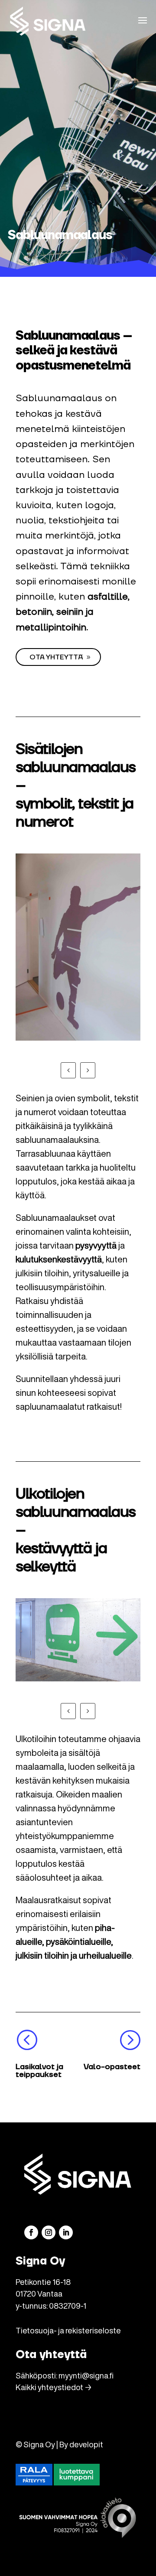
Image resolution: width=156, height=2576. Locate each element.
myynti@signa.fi (86, 2375)
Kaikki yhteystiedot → (54, 2387)
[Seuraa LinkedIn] (66, 2232)
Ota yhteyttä (56, 657)
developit (86, 2444)
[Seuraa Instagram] (49, 2232)
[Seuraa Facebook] (31, 2232)
